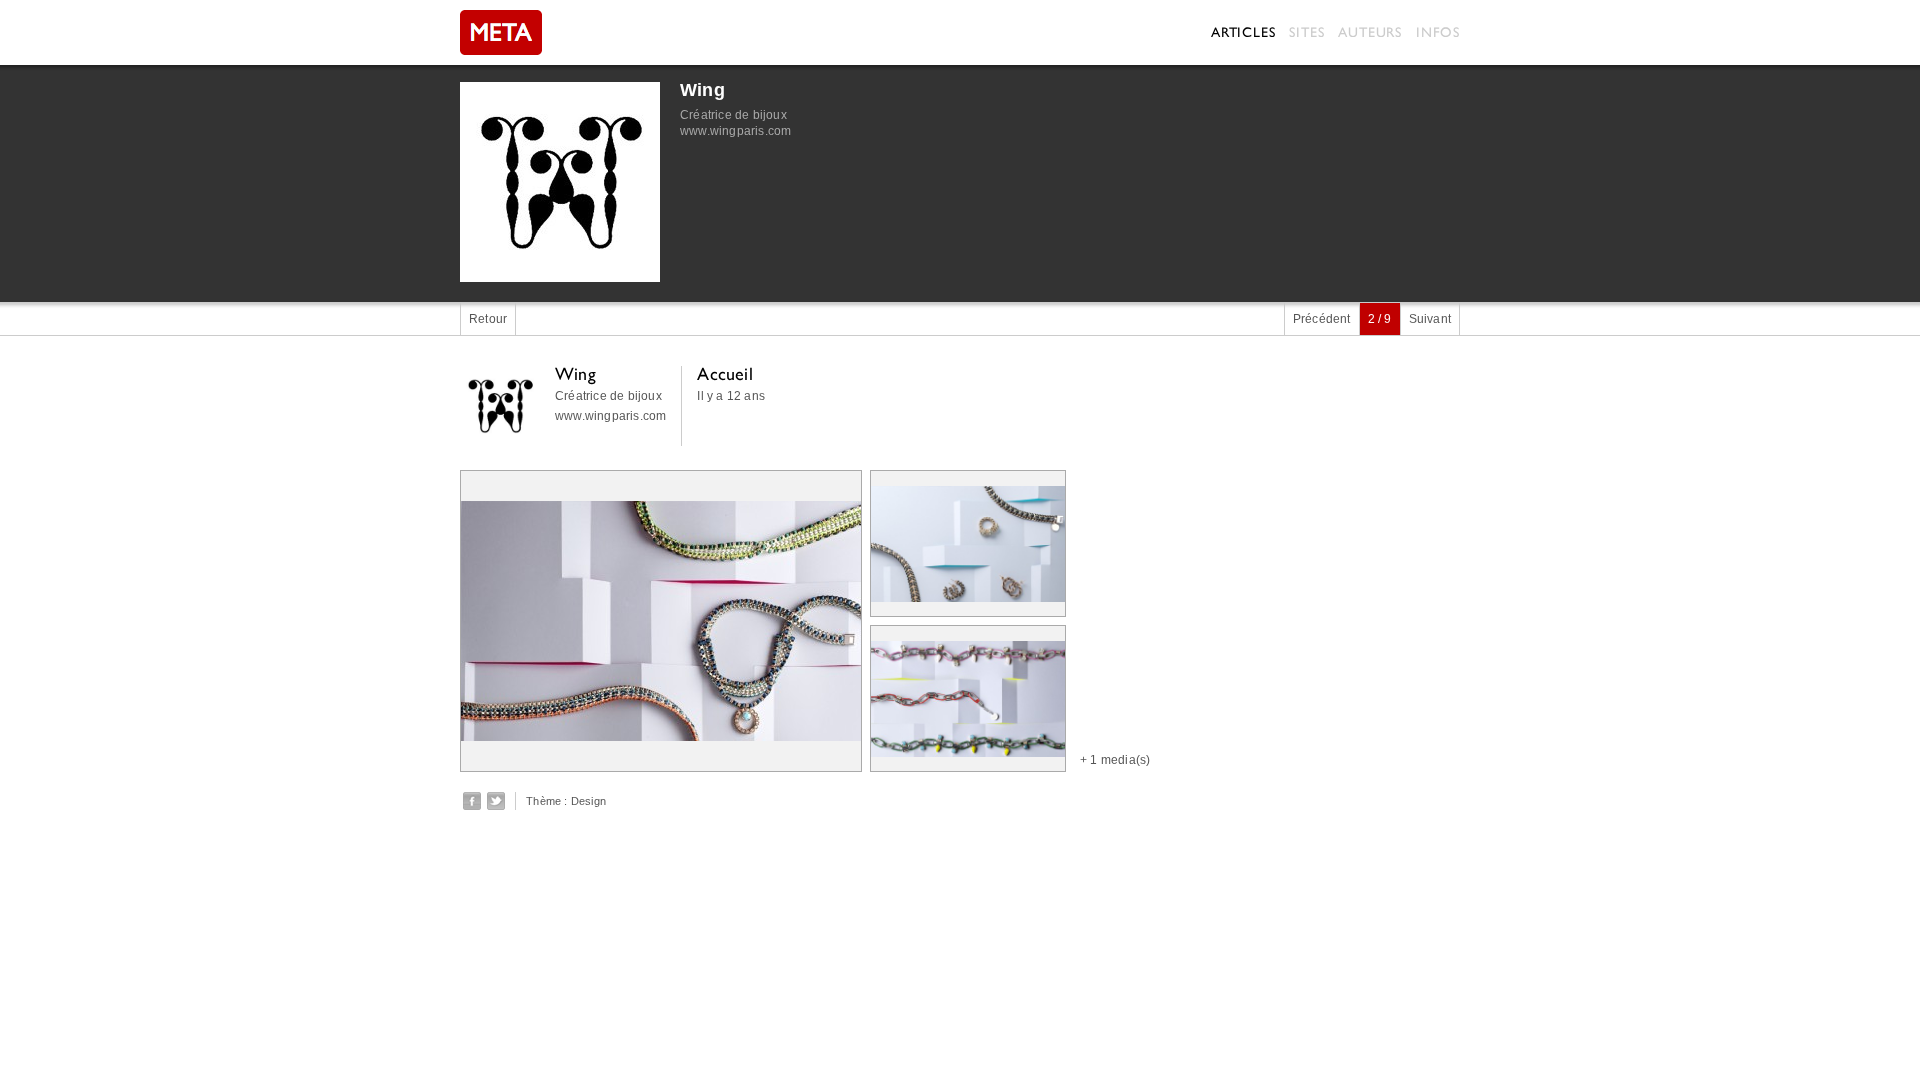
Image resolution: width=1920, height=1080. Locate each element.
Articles (1243, 32)
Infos (1438, 32)
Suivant (1430, 319)
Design (588, 801)
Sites (1306, 32)
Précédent (1322, 319)
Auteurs (1370, 32)
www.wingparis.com (735, 131)
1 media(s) (1120, 760)
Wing (702, 90)
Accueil (724, 373)
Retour (488, 319)
